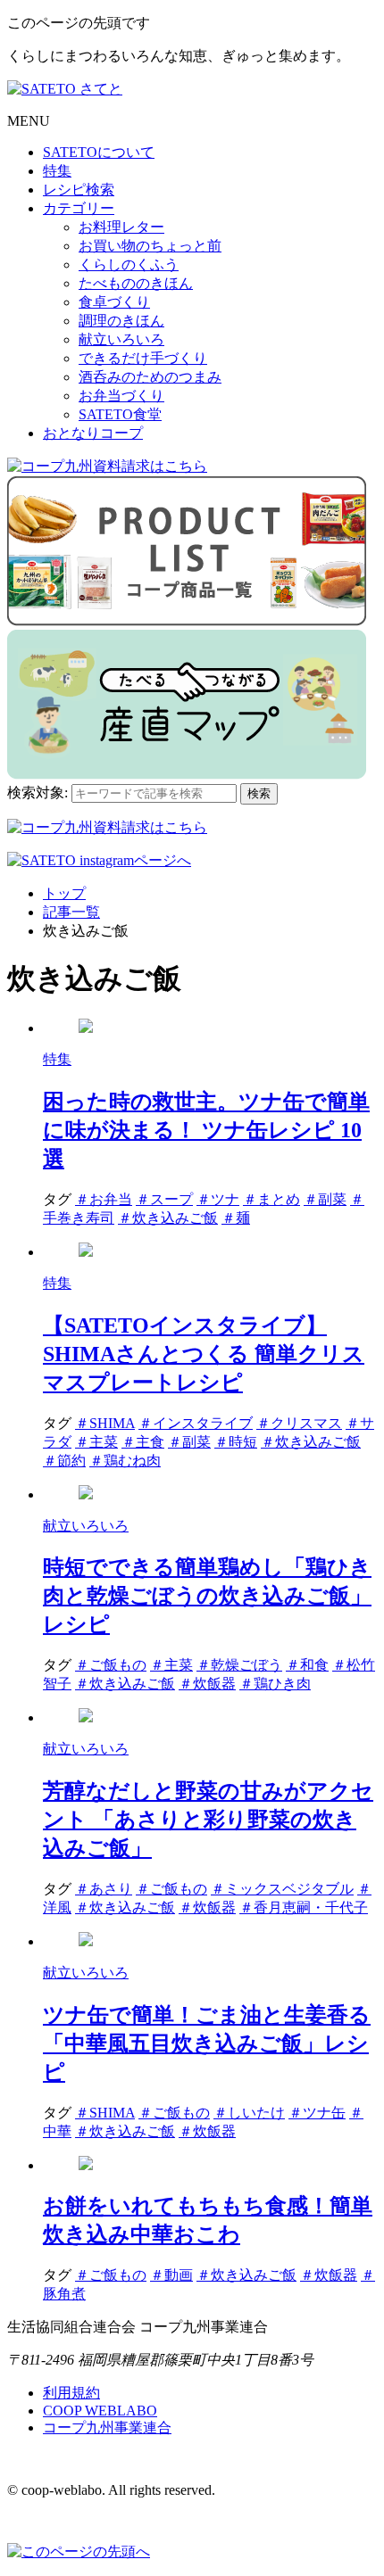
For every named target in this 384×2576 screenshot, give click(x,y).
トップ (64, 893)
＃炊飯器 (207, 1684)
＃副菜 (325, 1199)
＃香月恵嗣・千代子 (304, 1907)
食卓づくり (114, 302)
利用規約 (71, 2393)
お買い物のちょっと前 (150, 246)
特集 (57, 171)
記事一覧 (71, 912)
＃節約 (64, 1461)
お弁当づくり (121, 396)
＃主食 (143, 1442)
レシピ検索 (79, 190)
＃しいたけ (249, 2113)
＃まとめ (271, 1199)
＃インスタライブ (196, 1423)
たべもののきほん (136, 283)
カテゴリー (79, 208)
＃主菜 (96, 1442)
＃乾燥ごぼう (239, 1665)
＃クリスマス (299, 1423)
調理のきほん (121, 321)
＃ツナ (218, 1199)
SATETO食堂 (120, 414)
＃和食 (307, 1665)
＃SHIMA (105, 1423)
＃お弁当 (104, 1199)
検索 (259, 793)
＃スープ (164, 1199)
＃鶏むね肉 (125, 1461)
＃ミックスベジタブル (282, 1889)
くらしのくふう (129, 264)
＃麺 (236, 1218)
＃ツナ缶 (317, 2113)
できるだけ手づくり (143, 358)
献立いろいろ (121, 339)
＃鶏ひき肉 (275, 1684)
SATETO (99, 152)
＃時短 (236, 1442)
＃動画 (171, 2275)
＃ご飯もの (111, 1665)
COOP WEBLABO (100, 2411)
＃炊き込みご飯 (168, 1218)
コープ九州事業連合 (107, 2427)
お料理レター (121, 227)
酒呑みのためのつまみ (150, 377)
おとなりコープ (93, 433)
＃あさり (104, 1889)
